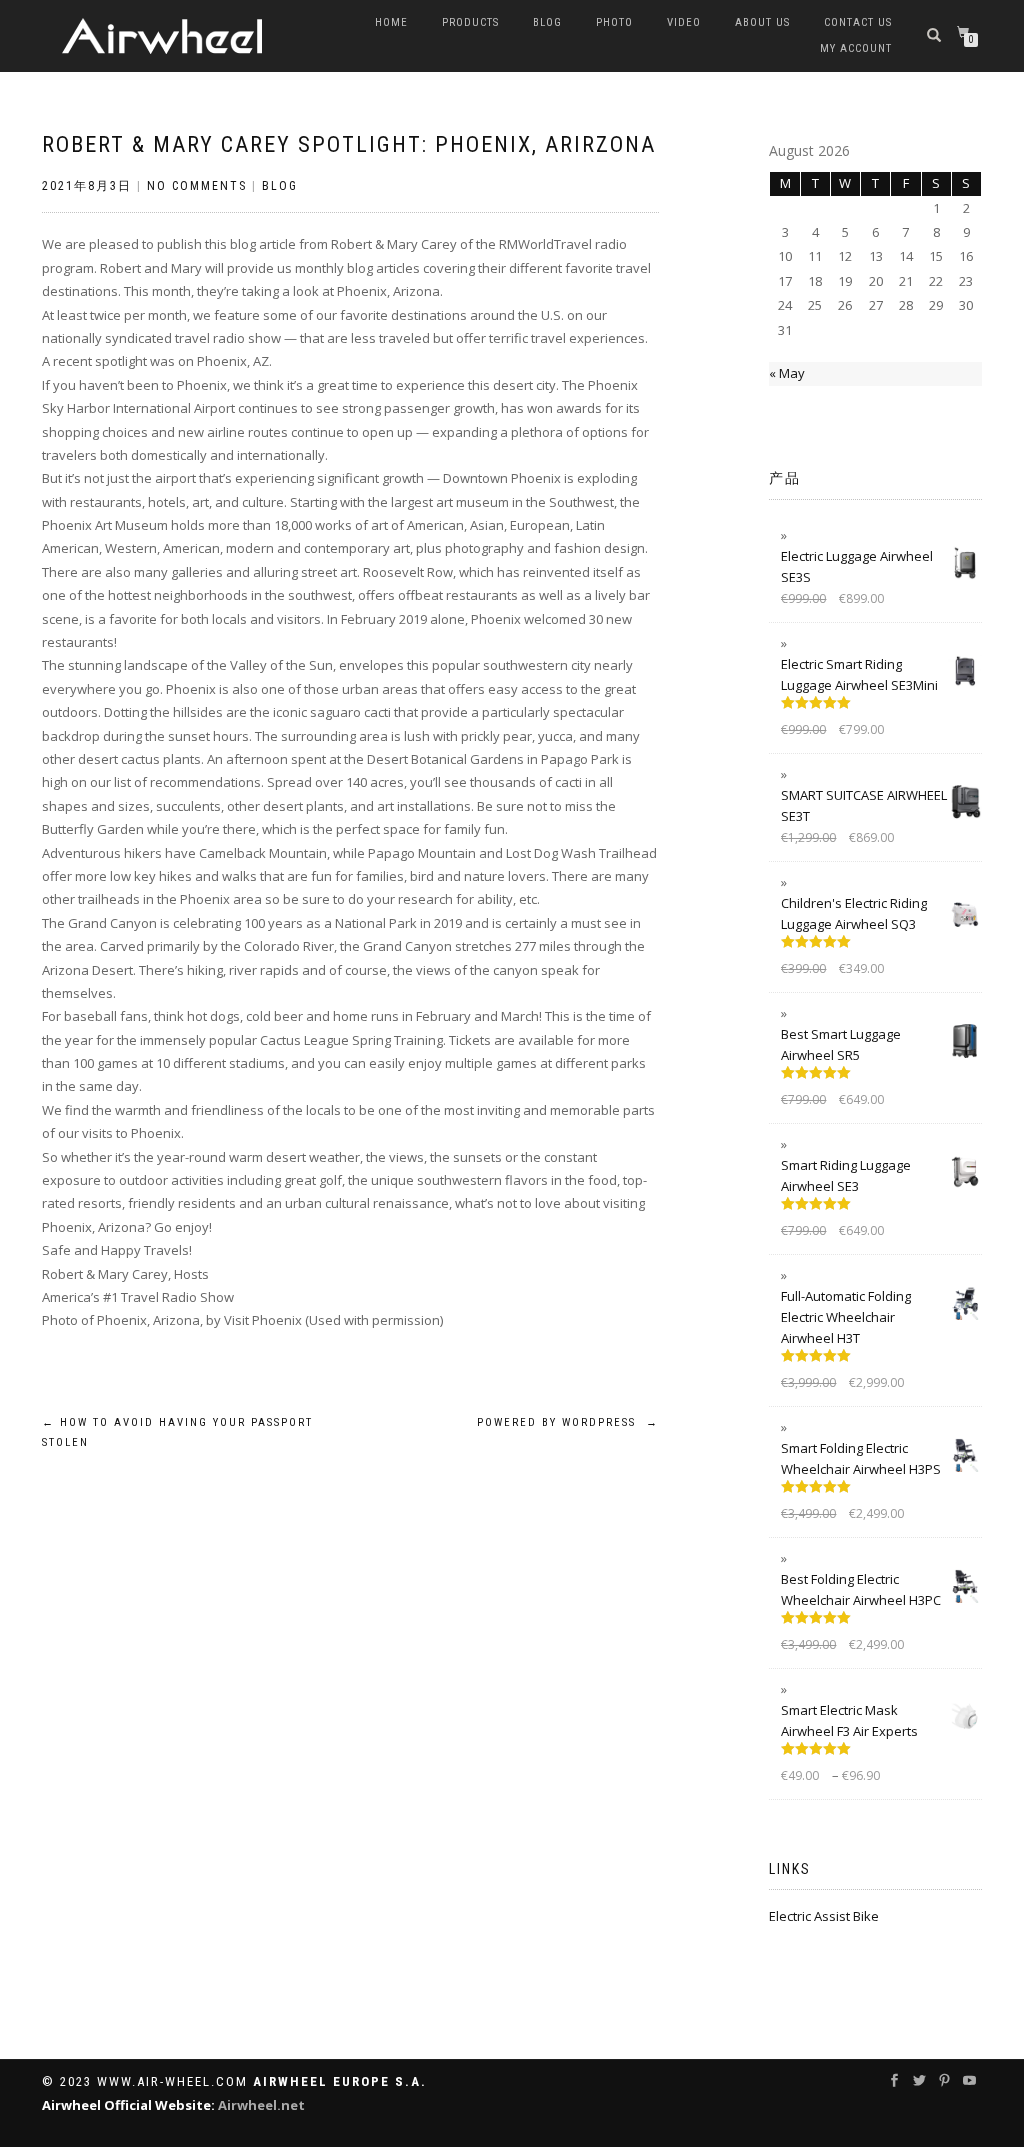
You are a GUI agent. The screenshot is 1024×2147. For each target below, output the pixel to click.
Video (684, 22)
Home (391, 22)
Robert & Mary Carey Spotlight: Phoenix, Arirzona (349, 144)
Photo (614, 22)
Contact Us (858, 22)
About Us (762, 22)
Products (470, 22)
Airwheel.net (261, 2105)
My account (856, 48)
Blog (547, 22)
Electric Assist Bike (824, 1916)
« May (787, 373)
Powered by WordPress (568, 1422)
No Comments (197, 186)
